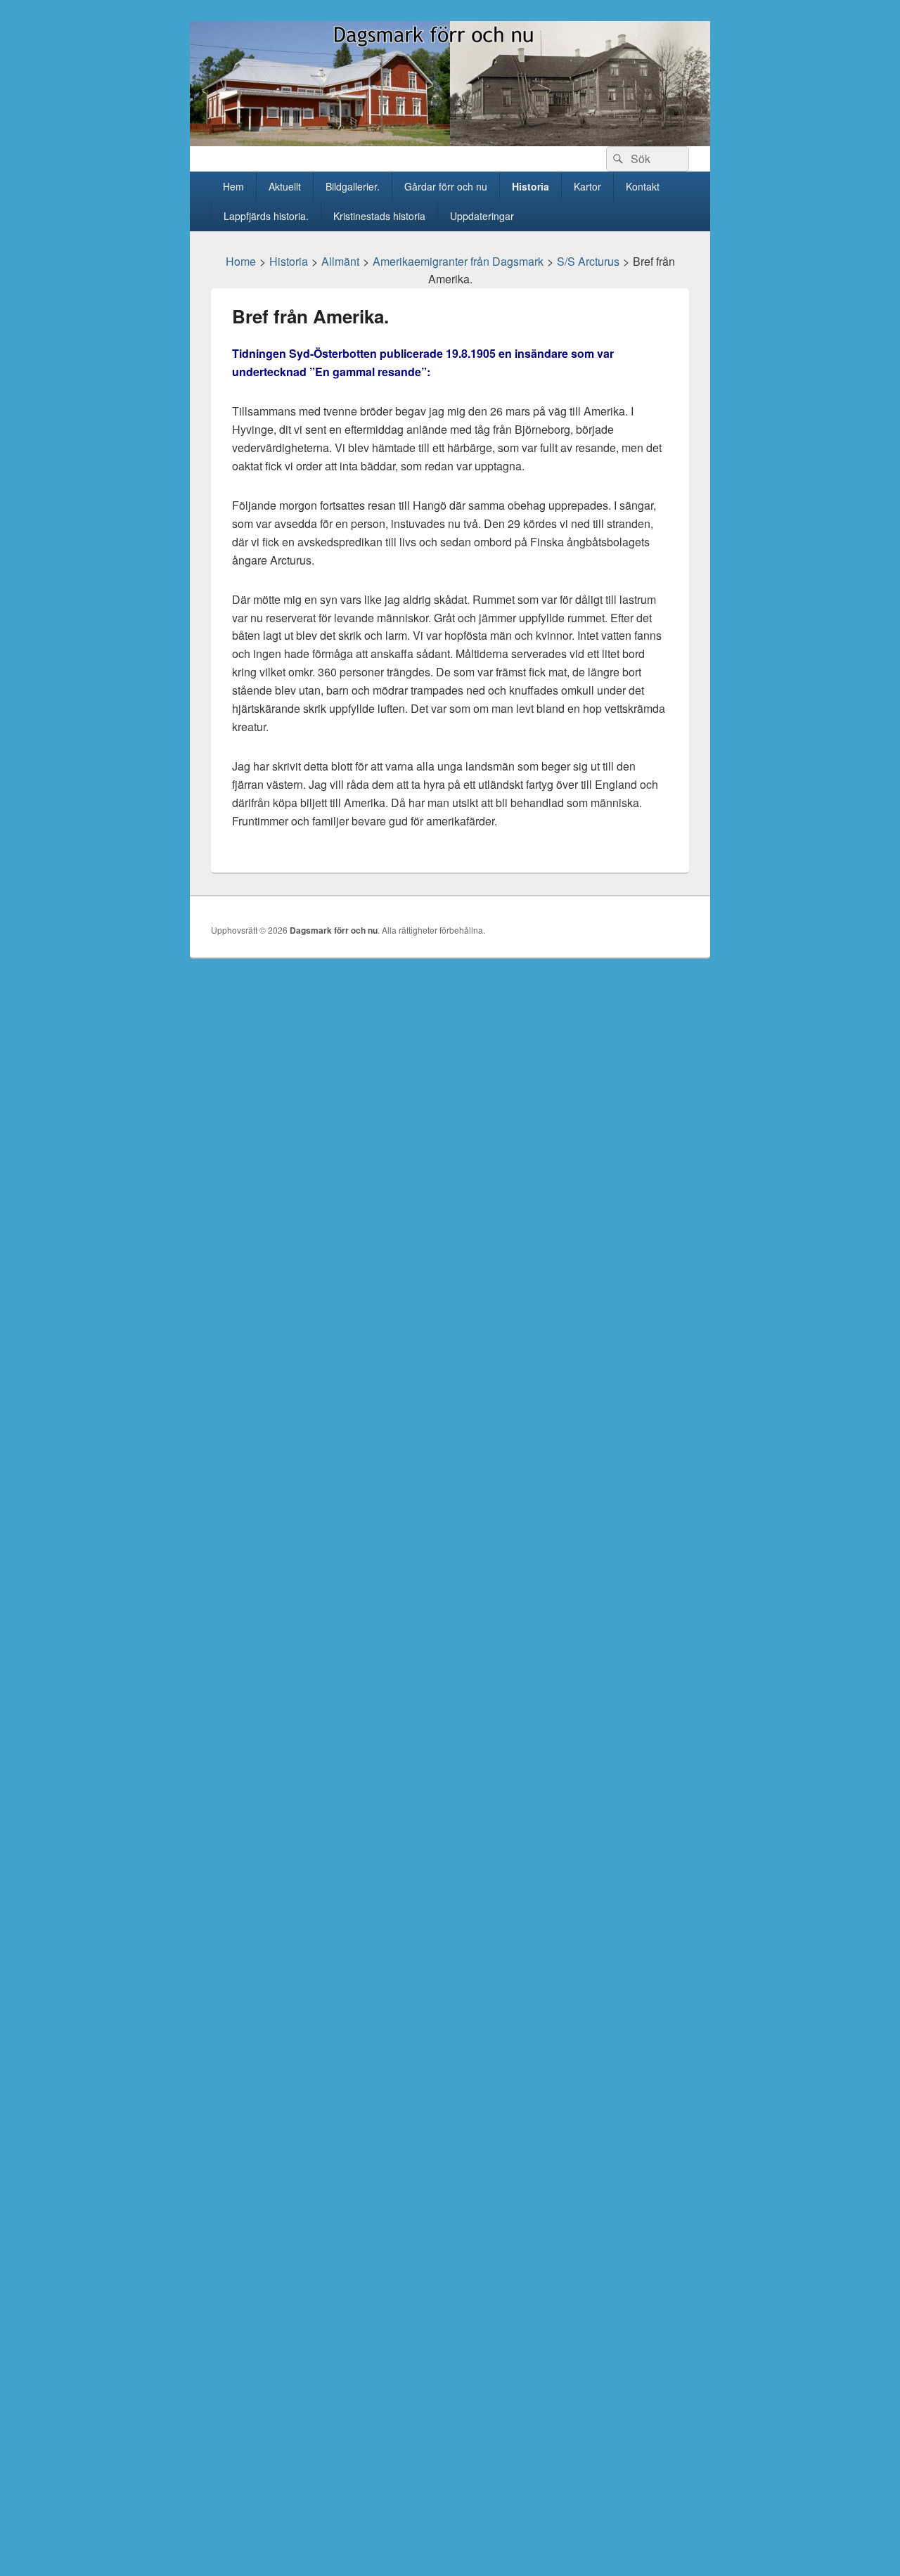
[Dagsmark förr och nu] (450, 142)
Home (241, 261)
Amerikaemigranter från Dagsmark (458, 261)
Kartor (587, 186)
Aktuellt (285, 186)
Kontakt (643, 186)
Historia (531, 186)
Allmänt (340, 261)
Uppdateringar (482, 216)
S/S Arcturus (588, 261)
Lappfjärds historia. (266, 216)
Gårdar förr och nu (446, 186)
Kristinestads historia (379, 216)
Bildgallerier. (353, 186)
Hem (233, 186)
